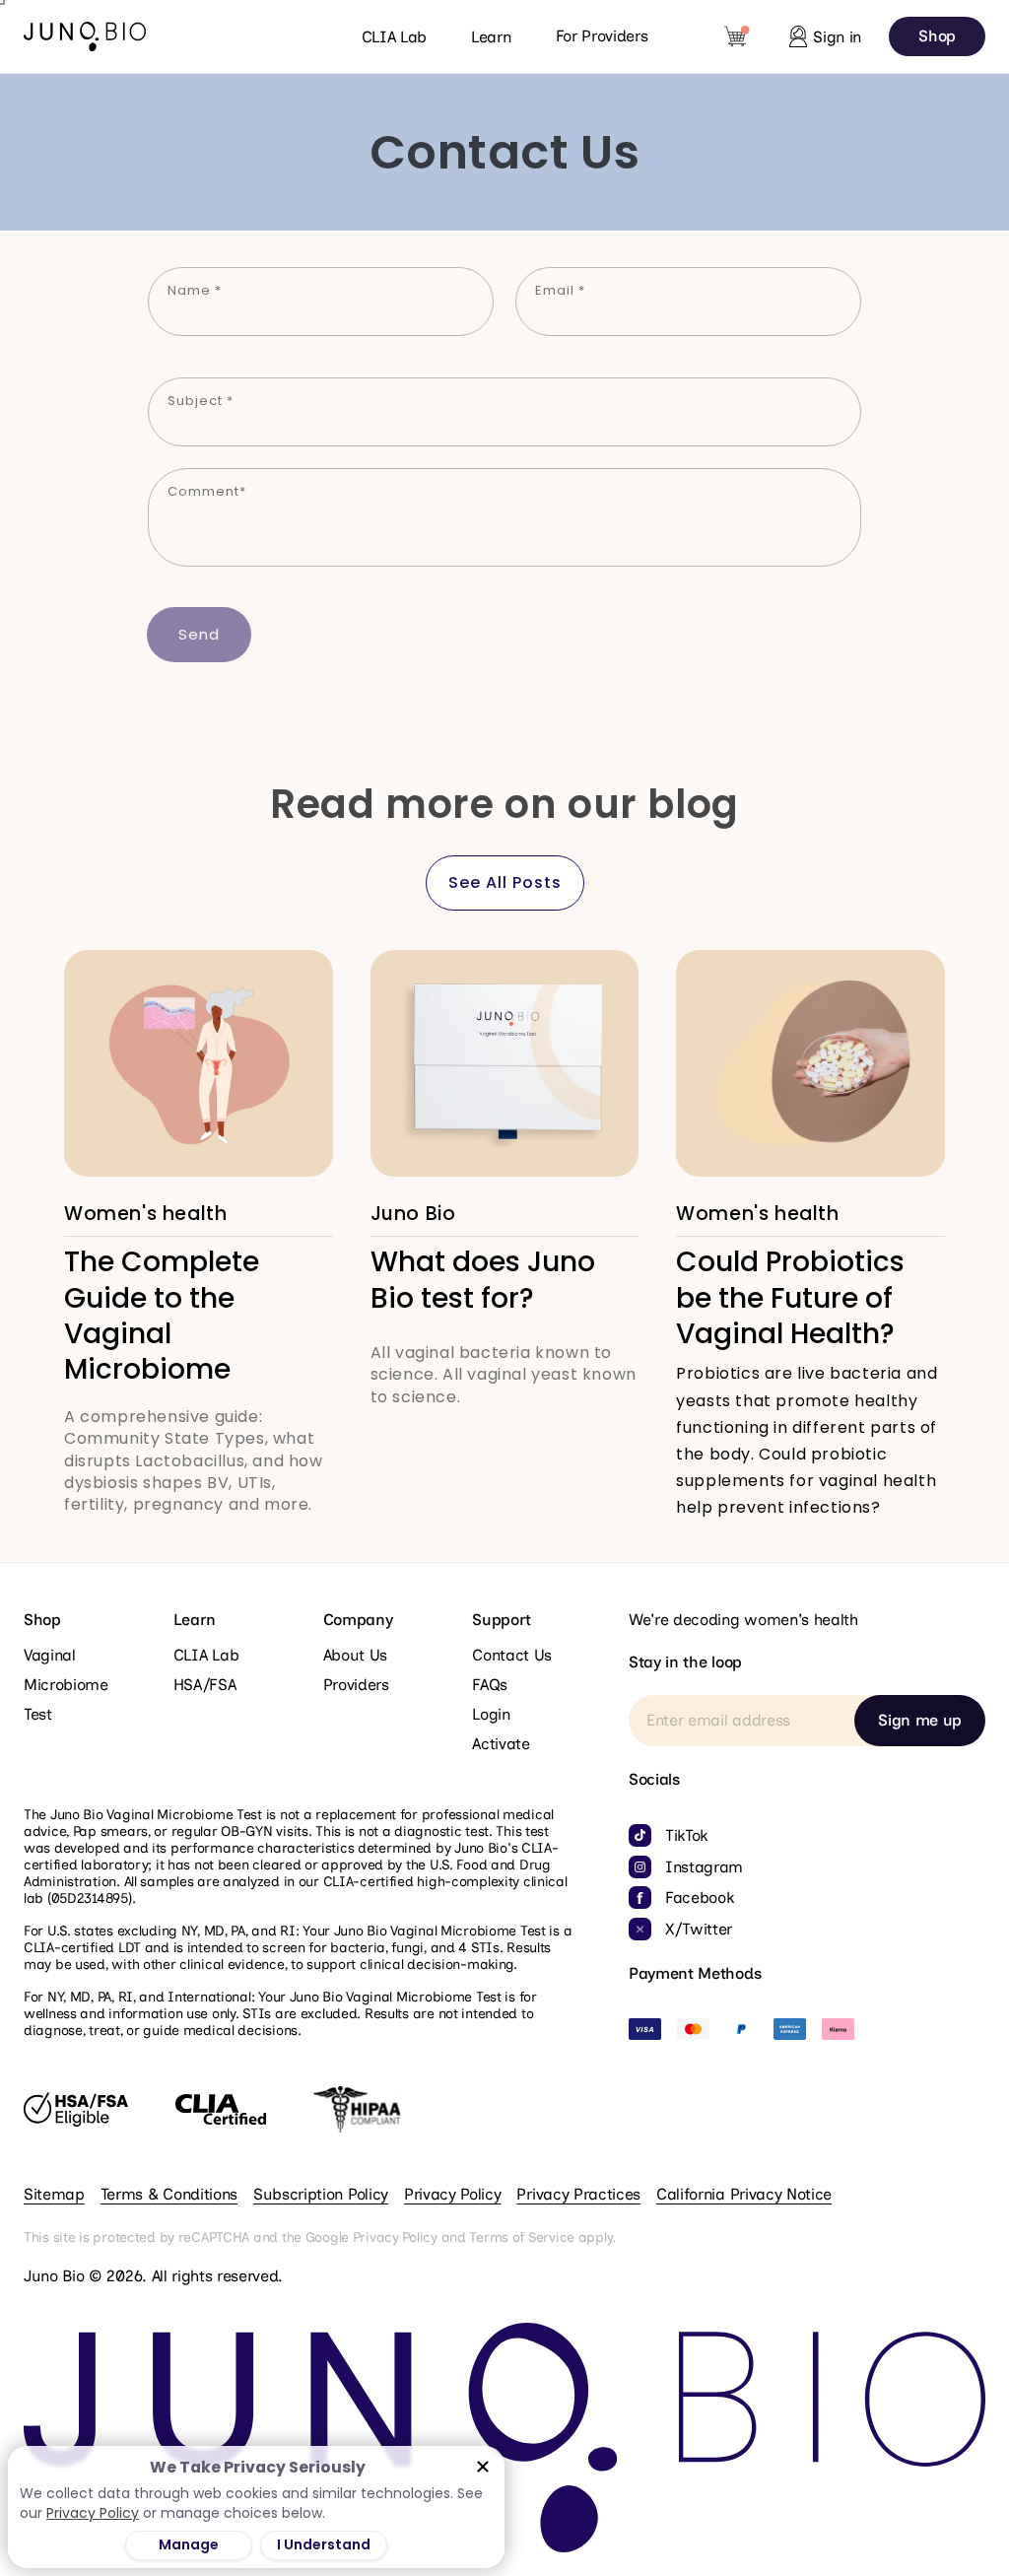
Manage (189, 2544)
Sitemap (54, 2194)
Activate (501, 1744)
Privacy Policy (93, 2513)
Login (491, 1714)
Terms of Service (522, 2237)
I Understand (324, 2544)
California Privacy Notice (744, 2194)
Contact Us (512, 1655)
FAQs (490, 1685)
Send (199, 634)
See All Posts (505, 882)
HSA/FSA (205, 1685)
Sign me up (920, 1720)
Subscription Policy (321, 2194)
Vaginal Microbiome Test (66, 1685)
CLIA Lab (206, 1655)
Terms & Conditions (169, 2194)
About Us (355, 1655)
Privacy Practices (578, 2194)
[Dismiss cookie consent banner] (483, 2467)
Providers (356, 1685)
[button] (737, 36)
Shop (937, 36)
